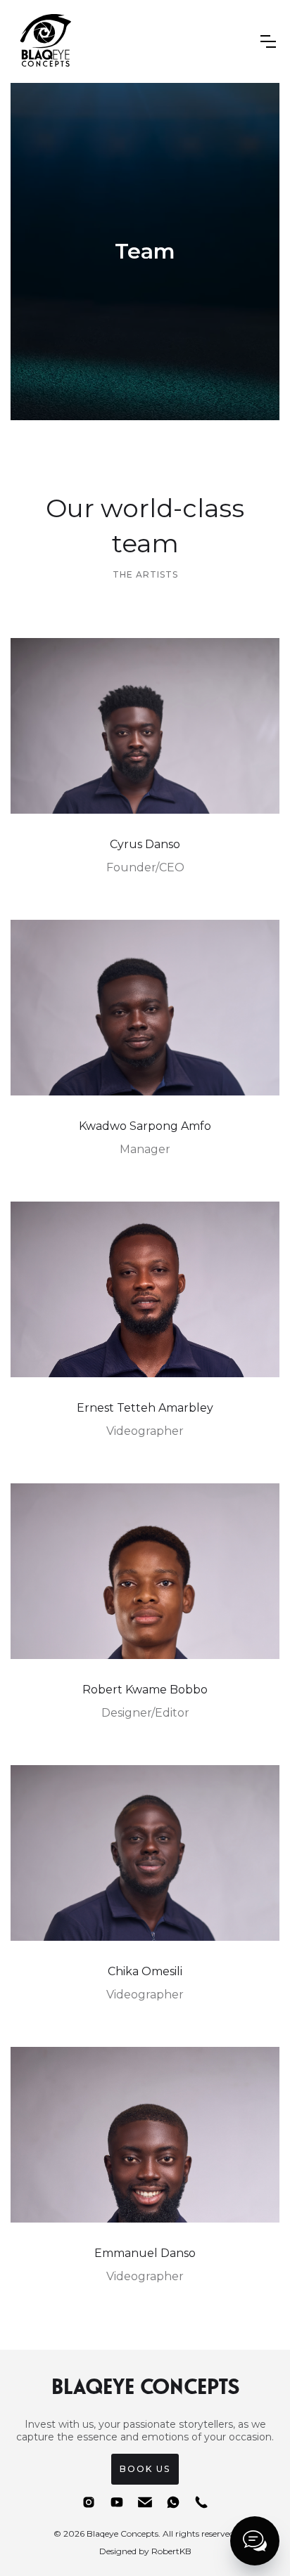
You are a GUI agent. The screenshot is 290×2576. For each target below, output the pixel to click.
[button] (268, 41)
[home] (43, 41)
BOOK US (145, 2469)
